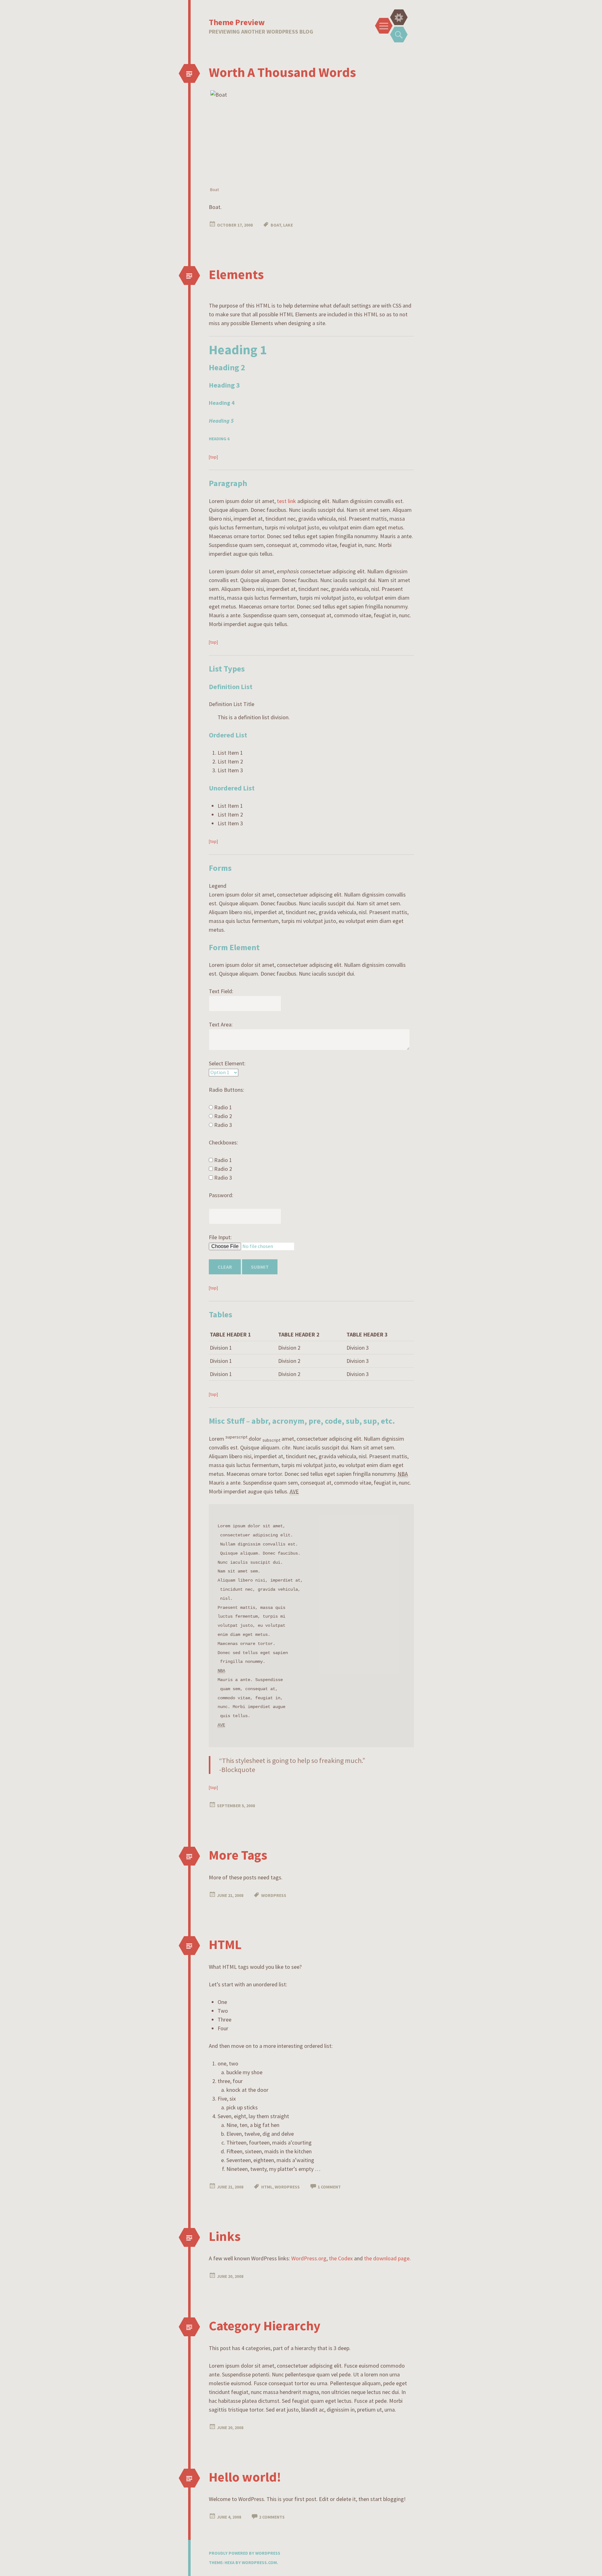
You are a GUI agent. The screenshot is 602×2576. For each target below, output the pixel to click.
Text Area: (221, 1024)
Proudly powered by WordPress (245, 2553)
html (267, 2187)
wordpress (274, 1895)
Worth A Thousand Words (282, 72)
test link (286, 501)
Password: (221, 1195)
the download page (387, 2258)
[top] (213, 457)
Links (225, 2236)
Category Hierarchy (265, 2326)
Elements (236, 274)
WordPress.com (259, 2563)
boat (276, 225)
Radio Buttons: (227, 1090)
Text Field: (221, 991)
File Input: (220, 1237)
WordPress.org (309, 2258)
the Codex (341, 2258)
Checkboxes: (223, 1142)
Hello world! (245, 2477)
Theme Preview (237, 22)
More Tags (238, 1855)
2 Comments (272, 2517)
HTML (225, 1944)
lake (288, 225)
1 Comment (329, 2187)
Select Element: (227, 1063)
